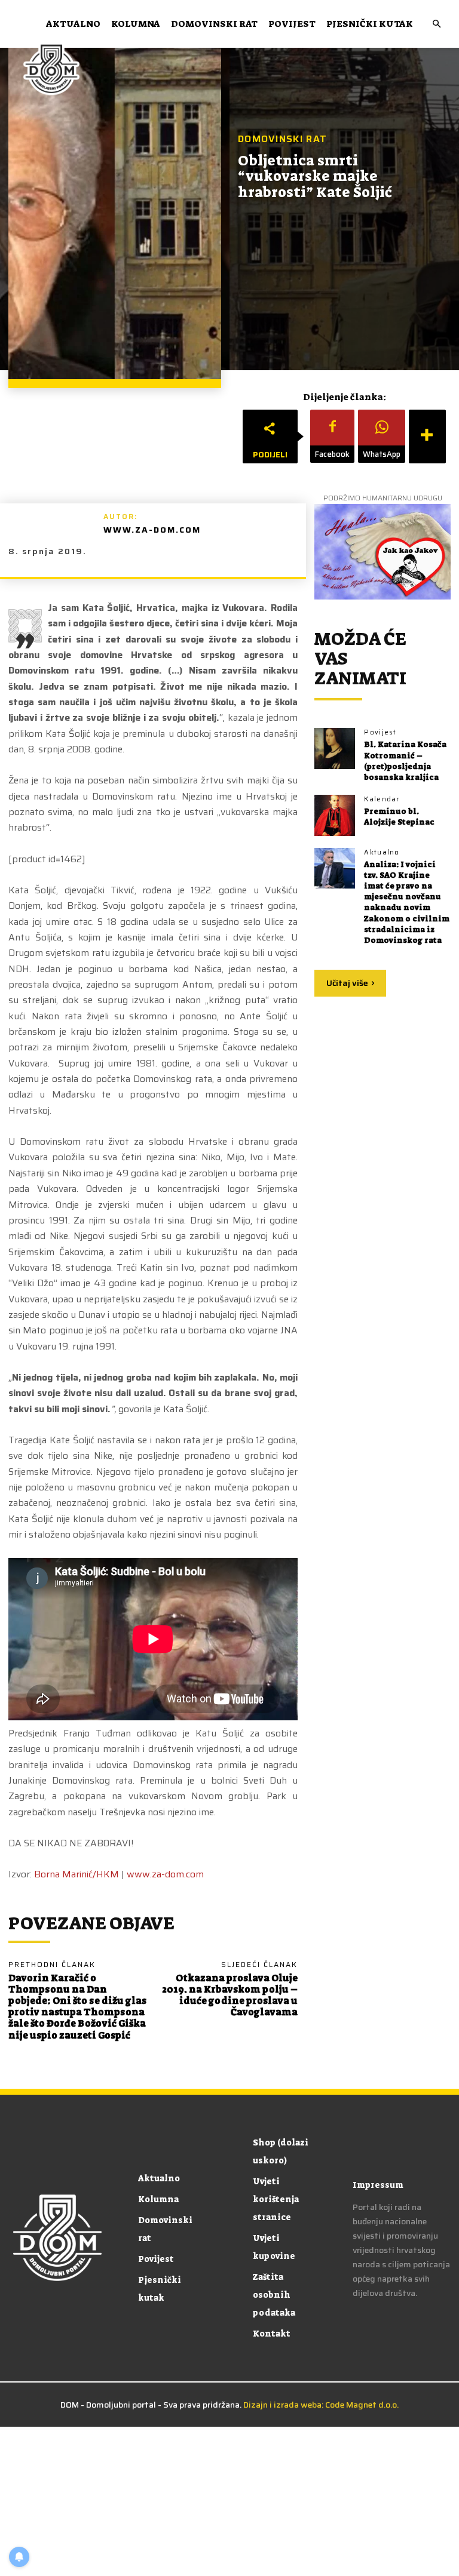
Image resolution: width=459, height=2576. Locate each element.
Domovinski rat (214, 24)
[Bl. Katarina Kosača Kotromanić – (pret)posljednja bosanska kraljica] (335, 748)
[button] (436, 24)
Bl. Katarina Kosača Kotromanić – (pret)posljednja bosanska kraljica (405, 761)
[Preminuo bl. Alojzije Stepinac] (335, 815)
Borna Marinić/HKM (76, 1874)
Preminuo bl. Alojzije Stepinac (399, 817)
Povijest (292, 24)
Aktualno (73, 24)
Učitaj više (347, 983)
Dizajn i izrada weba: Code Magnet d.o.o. (321, 2405)
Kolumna (136, 24)
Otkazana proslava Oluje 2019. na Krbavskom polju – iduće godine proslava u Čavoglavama (230, 1995)
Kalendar (382, 799)
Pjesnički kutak (370, 24)
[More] (427, 436)
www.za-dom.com (152, 530)
